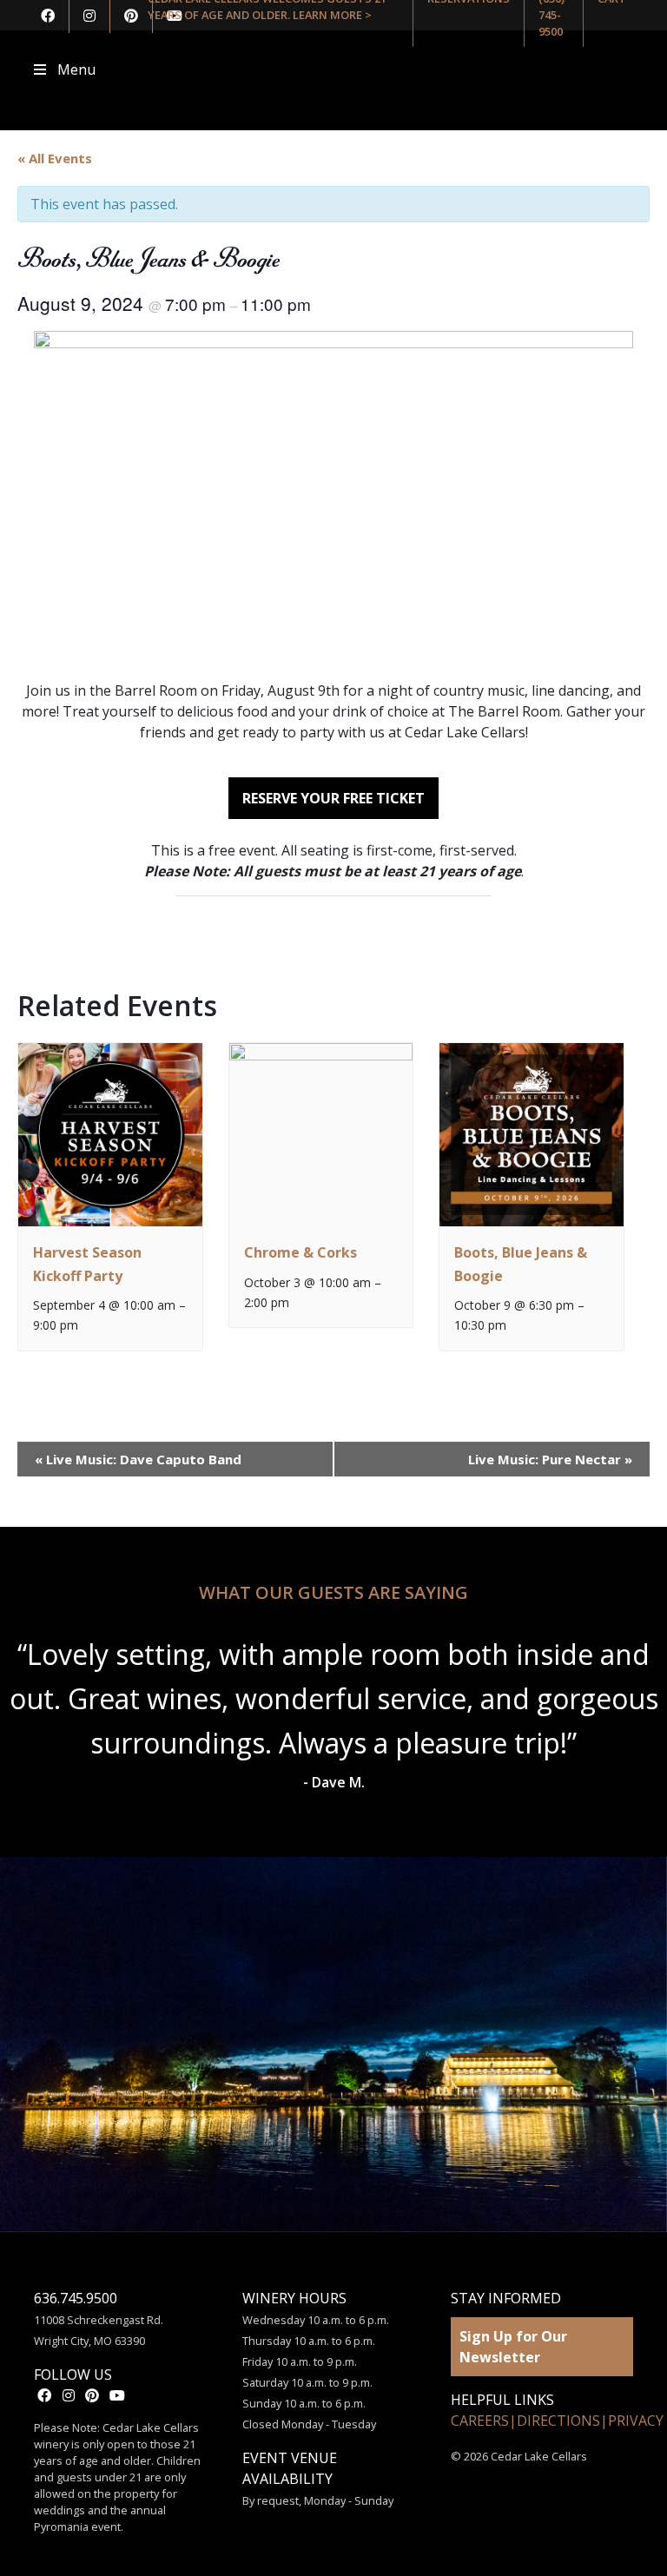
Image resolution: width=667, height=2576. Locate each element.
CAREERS (480, 2421)
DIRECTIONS (558, 2421)
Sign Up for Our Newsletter (513, 2347)
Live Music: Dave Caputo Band (138, 1459)
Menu (76, 69)
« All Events (55, 158)
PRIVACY (636, 2421)
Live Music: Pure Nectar (550, 1459)
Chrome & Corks (300, 1252)
